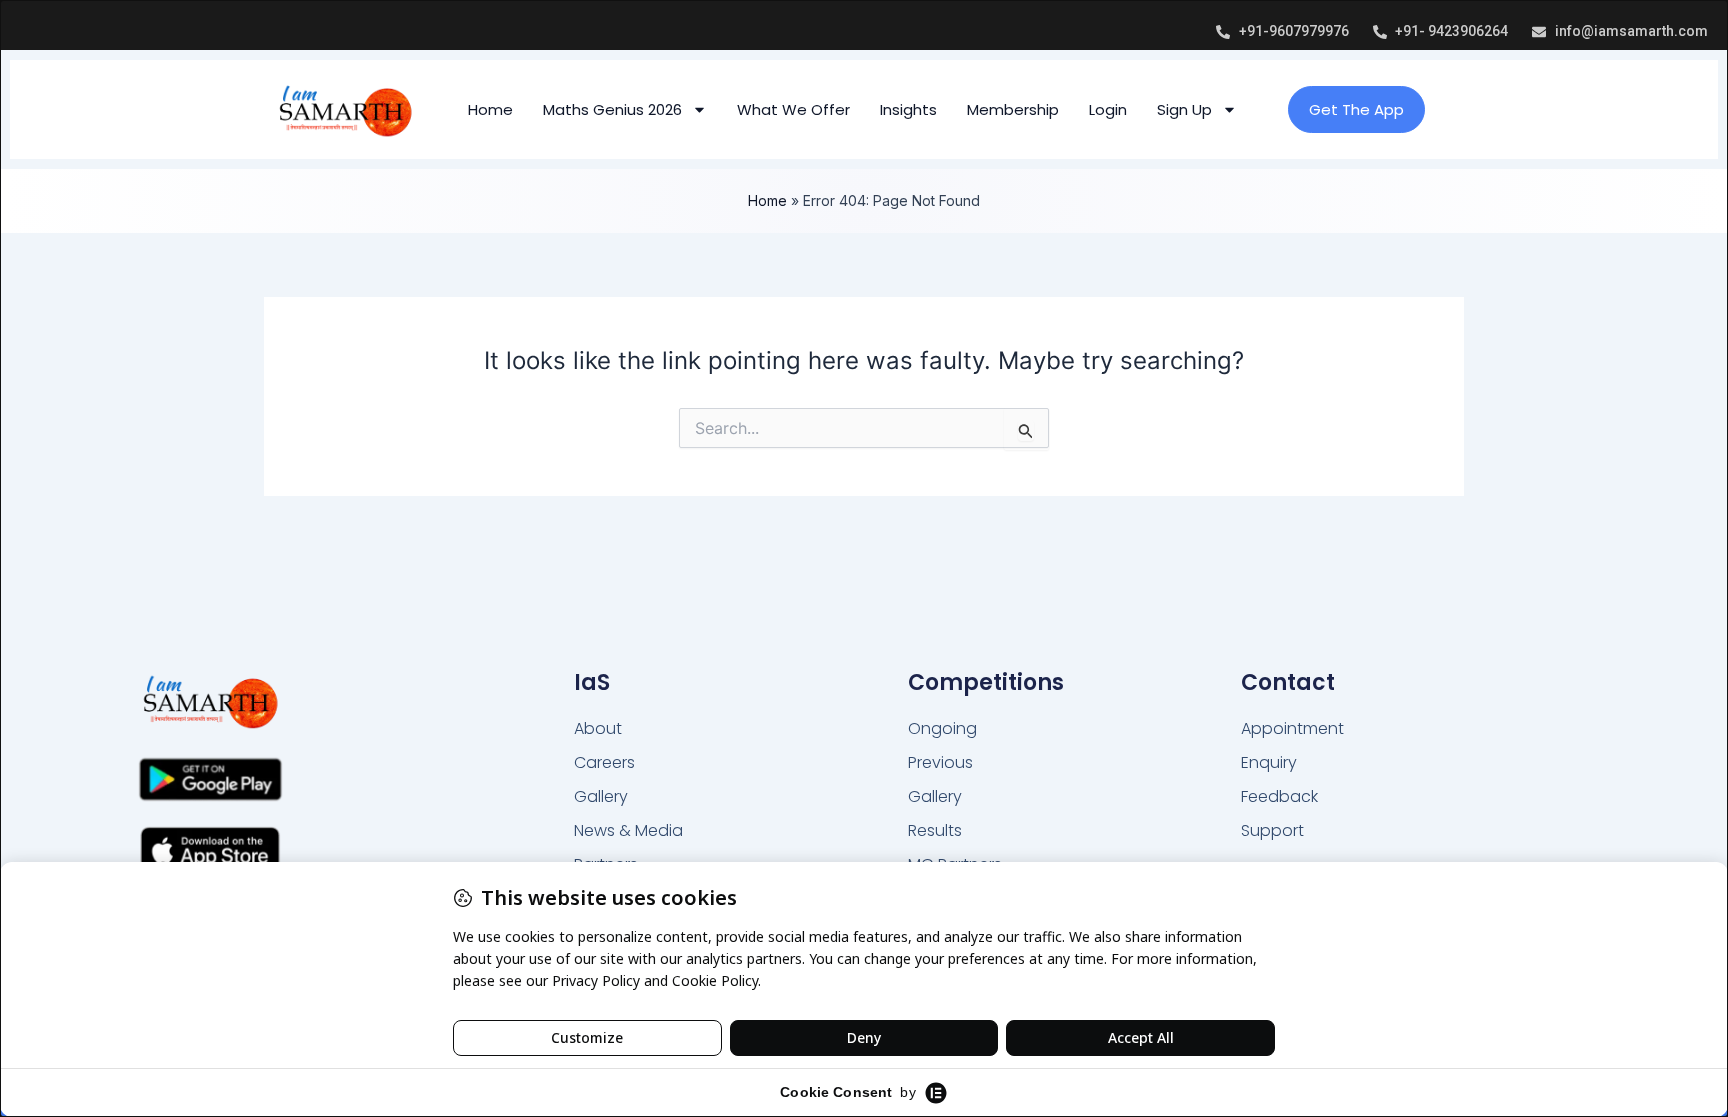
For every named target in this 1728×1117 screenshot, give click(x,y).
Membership (1013, 109)
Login (1108, 109)
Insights (908, 109)
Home (490, 109)
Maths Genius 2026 (612, 109)
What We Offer (793, 109)
